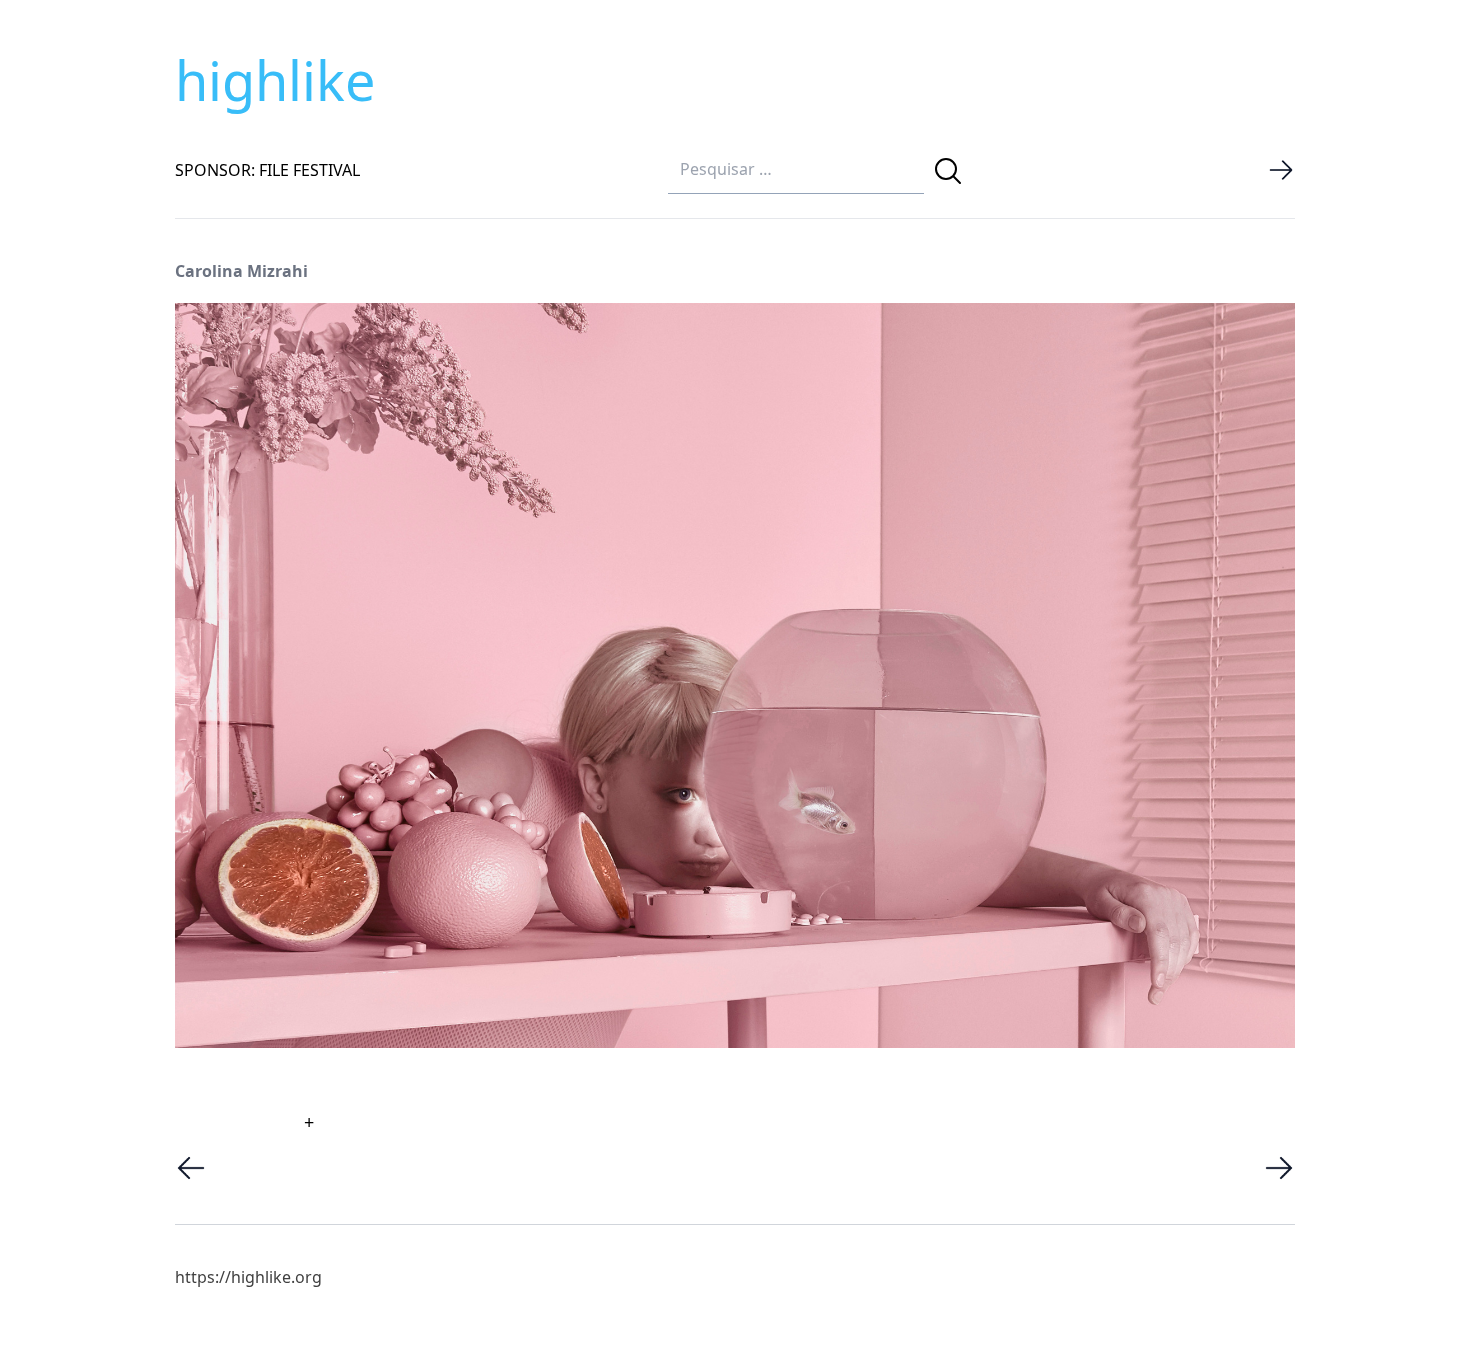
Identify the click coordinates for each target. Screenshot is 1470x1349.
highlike (275, 80)
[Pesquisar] (948, 171)
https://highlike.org (248, 1277)
